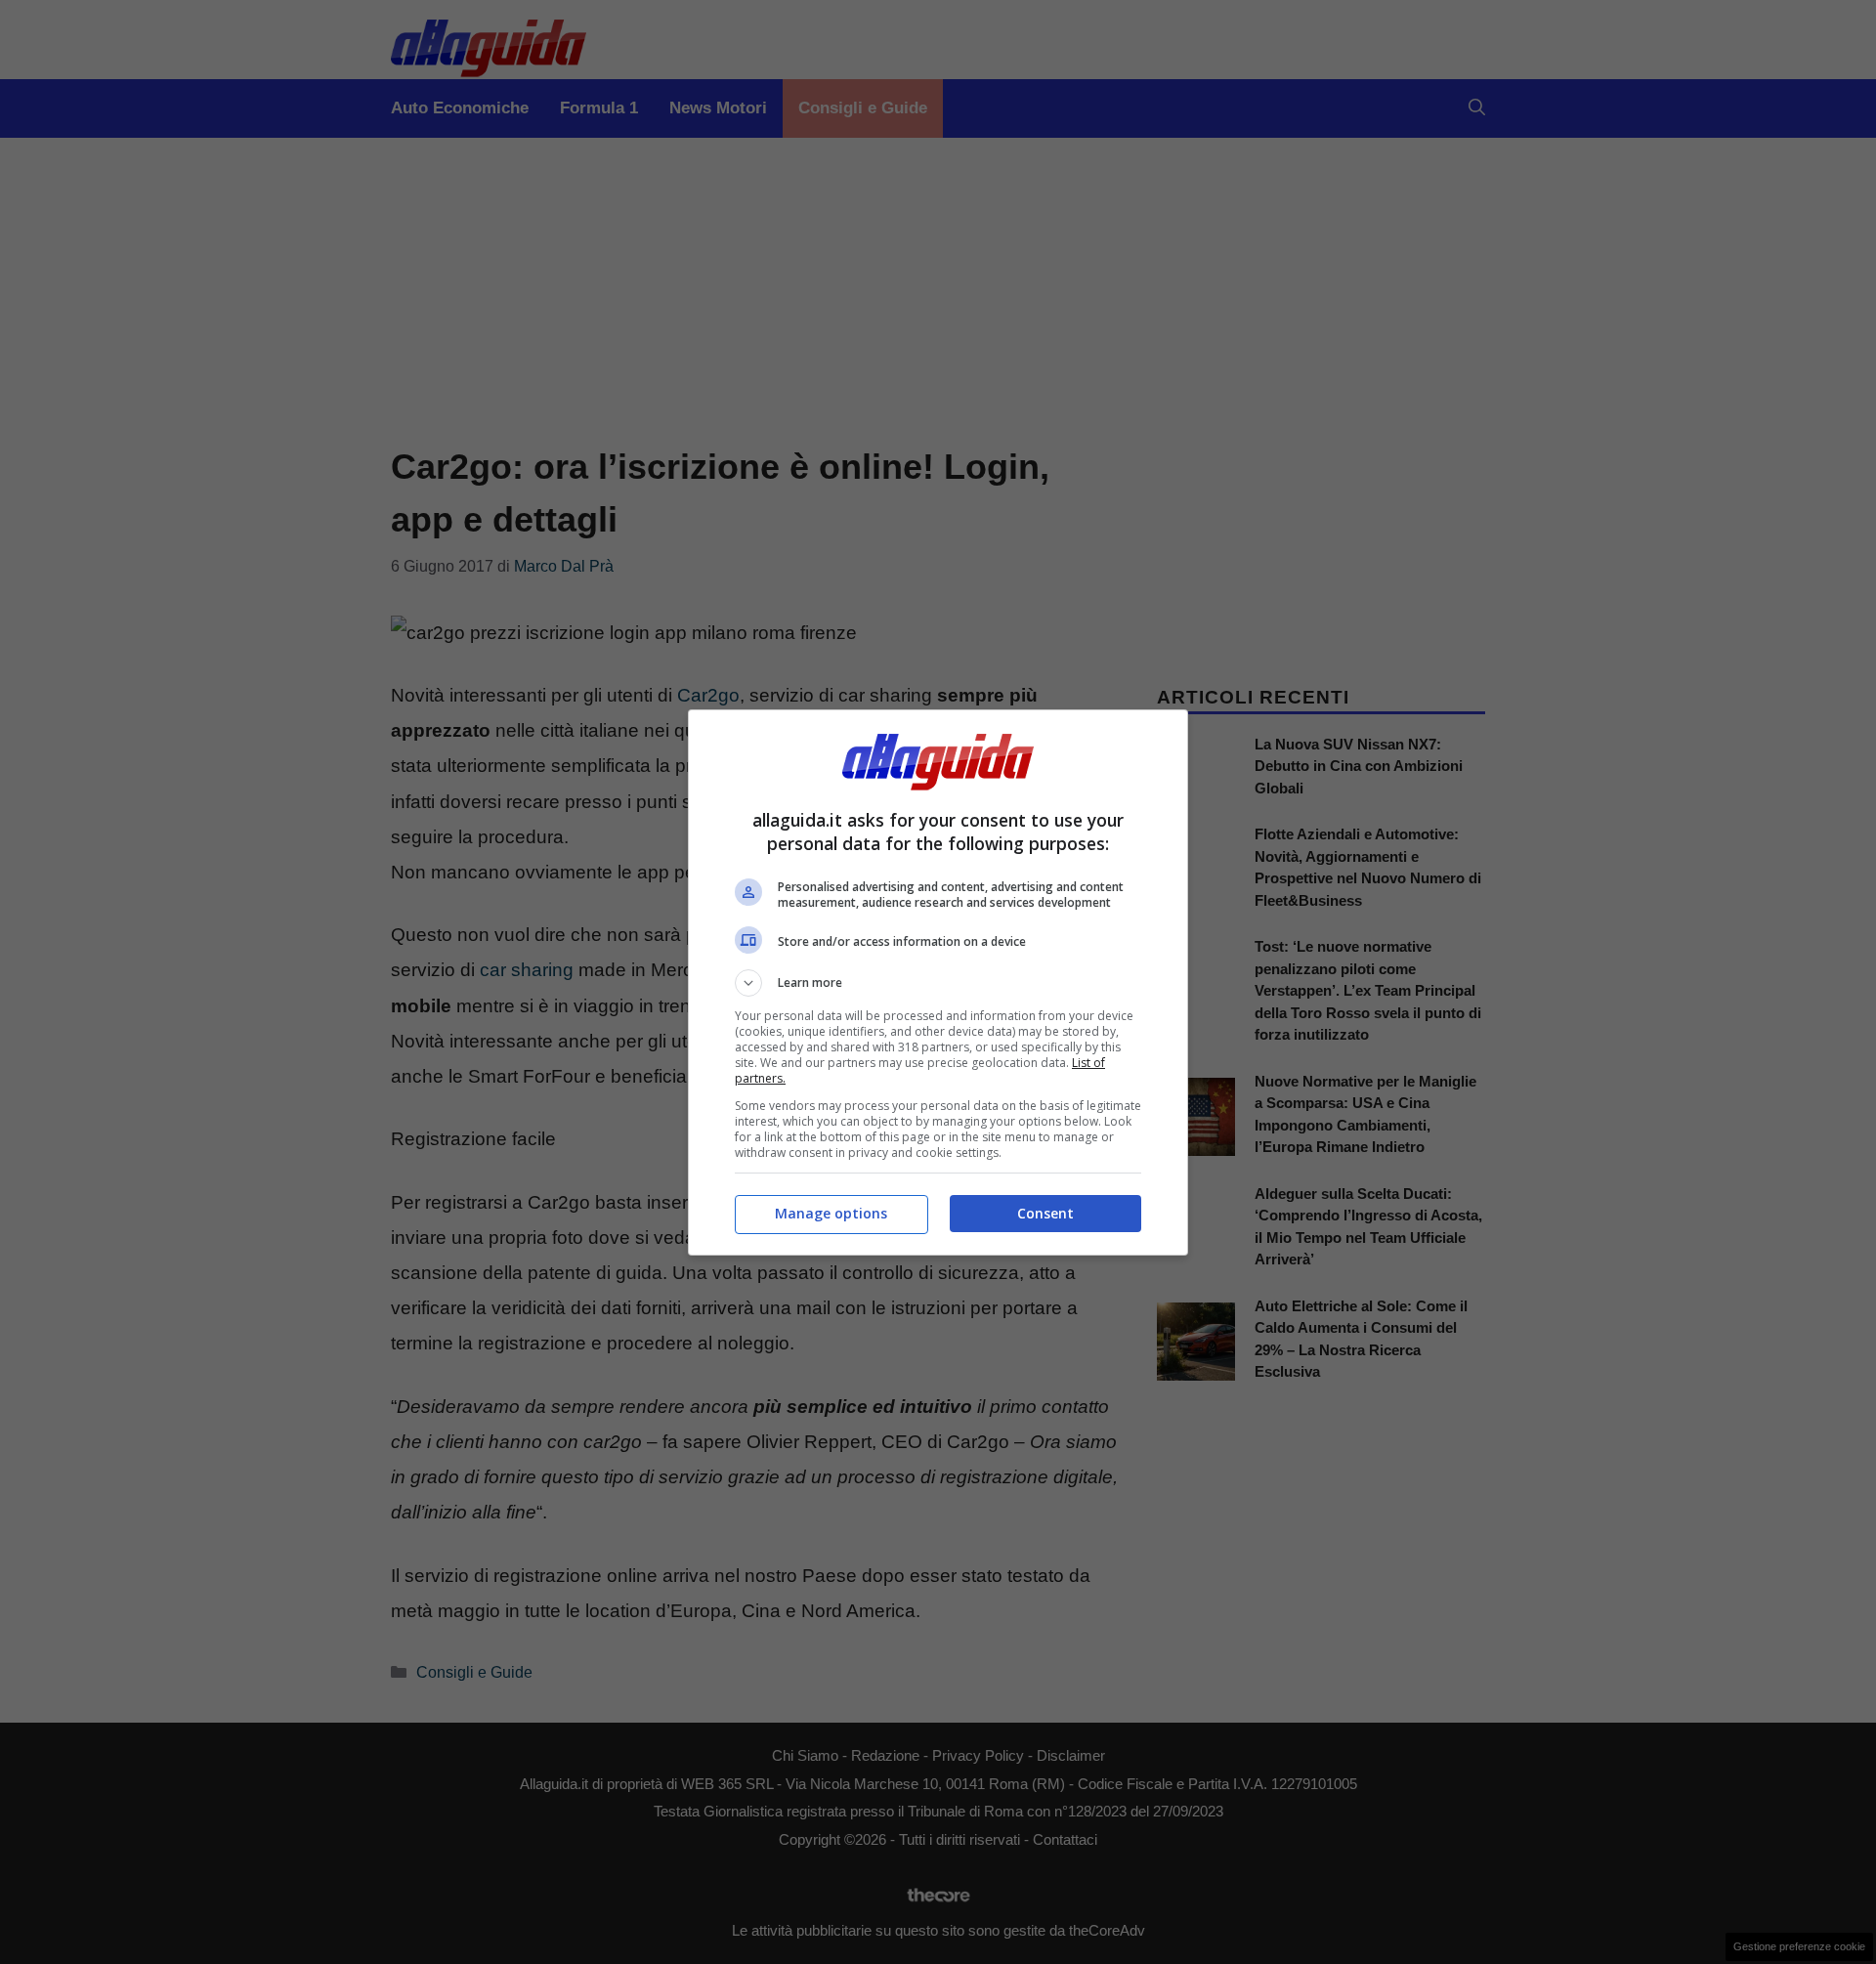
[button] (938, 983)
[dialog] (938, 982)
